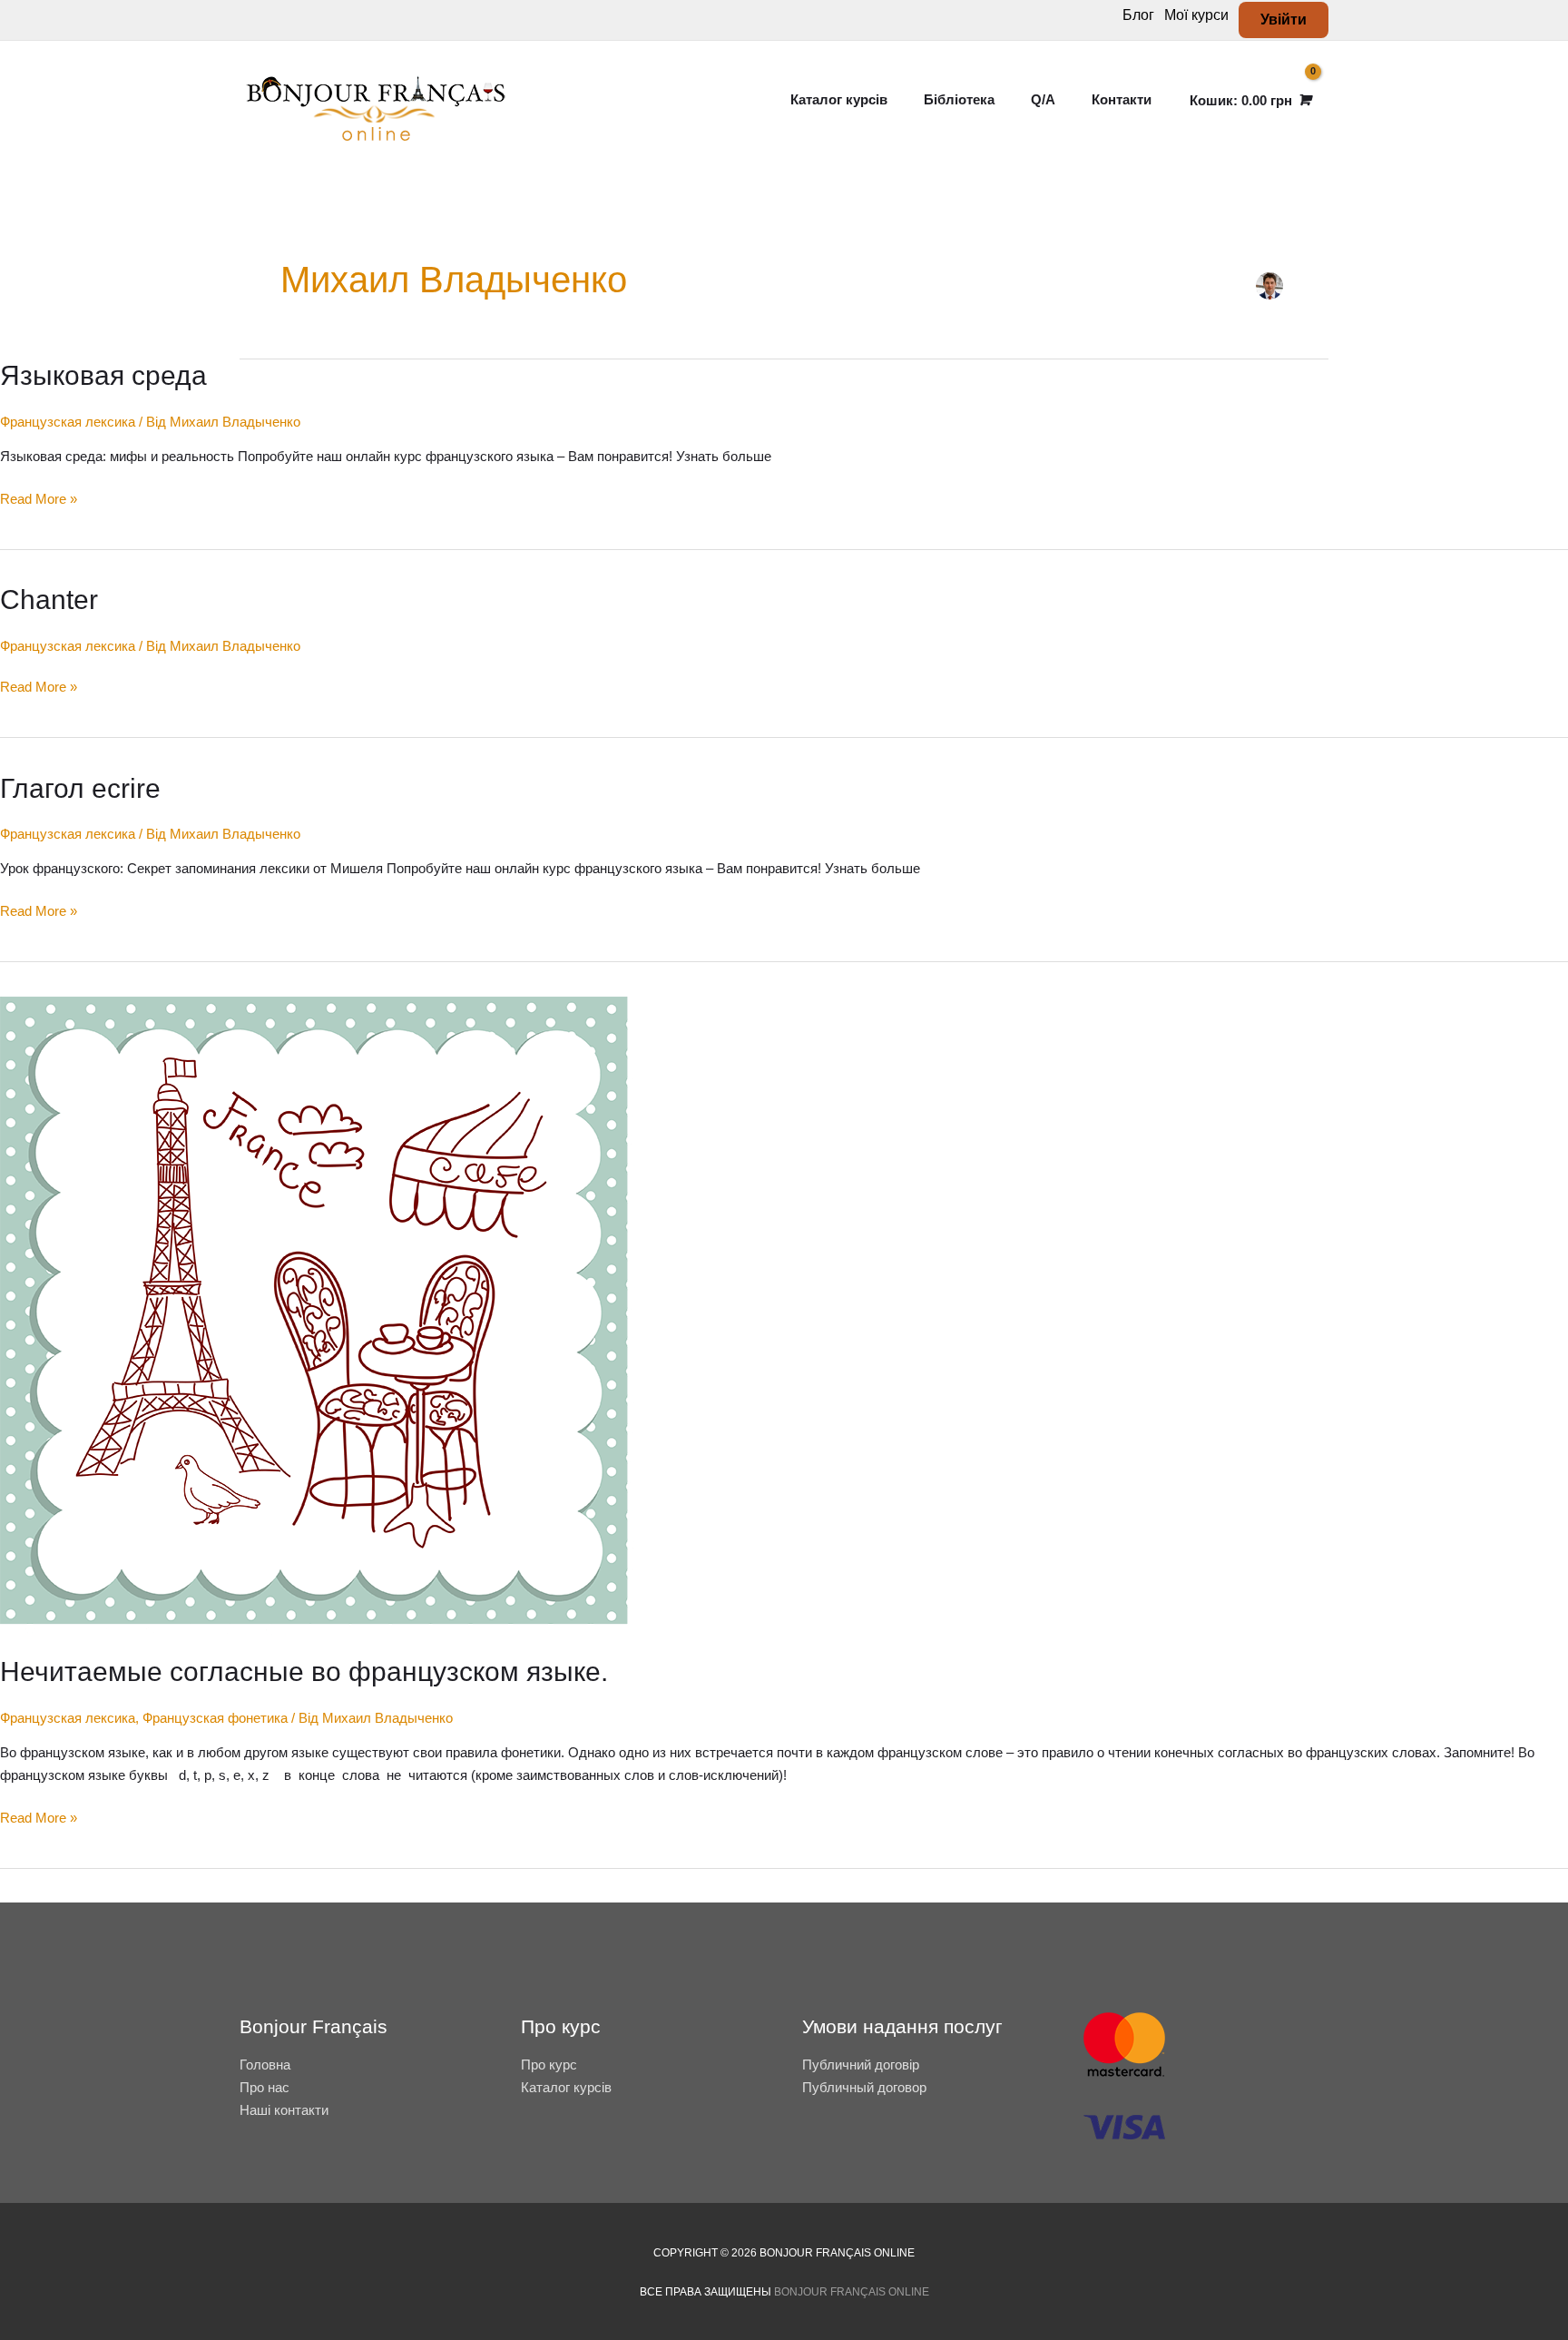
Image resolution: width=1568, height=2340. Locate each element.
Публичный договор (864, 2087)
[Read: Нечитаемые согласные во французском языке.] (318, 1315)
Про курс (549, 2065)
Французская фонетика (215, 1718)
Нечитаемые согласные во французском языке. (304, 1671)
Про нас (265, 2087)
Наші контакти (284, 2110)
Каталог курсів (566, 2087)
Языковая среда (103, 375)
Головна (265, 2065)
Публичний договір (861, 2065)
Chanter (49, 600)
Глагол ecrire (80, 788)
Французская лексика (68, 422)
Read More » (39, 497)
